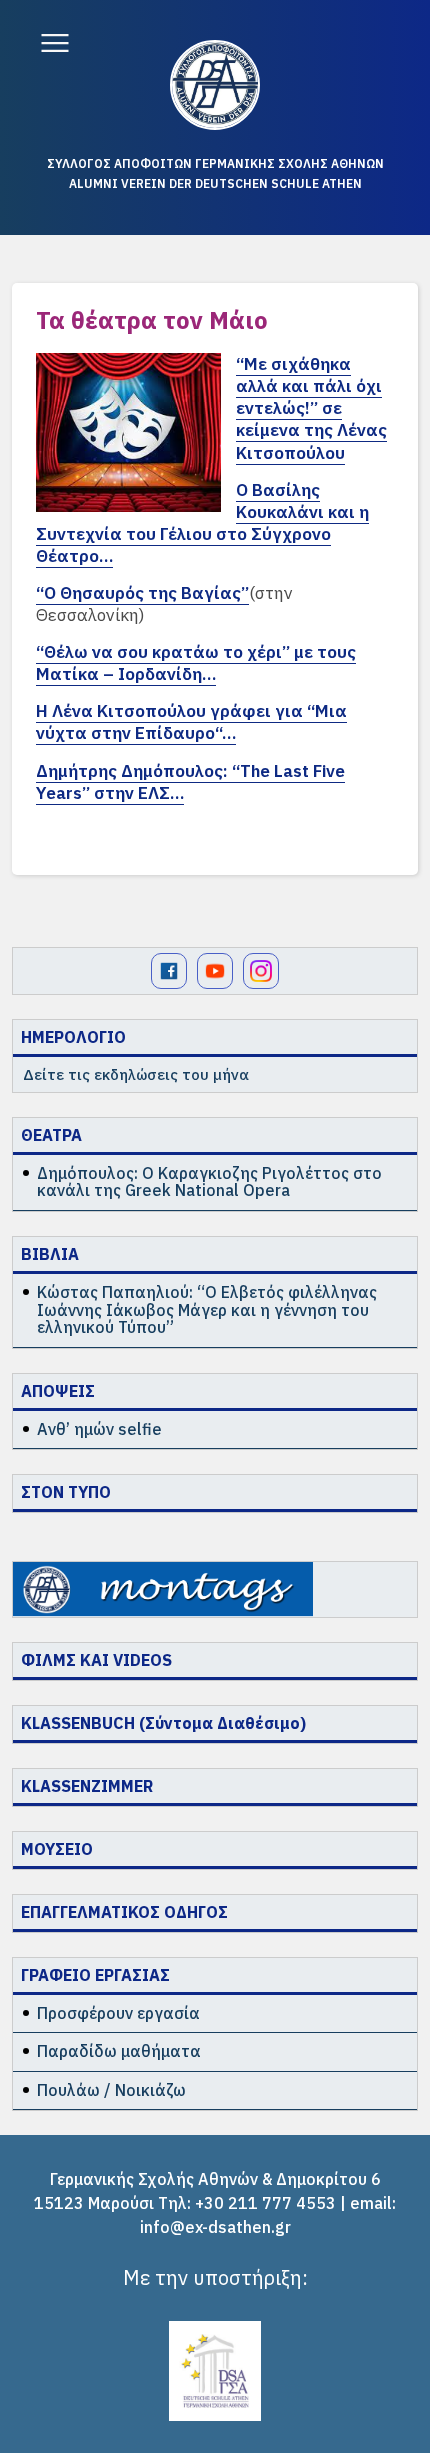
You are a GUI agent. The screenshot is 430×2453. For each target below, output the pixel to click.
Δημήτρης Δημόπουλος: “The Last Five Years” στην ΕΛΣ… (190, 782)
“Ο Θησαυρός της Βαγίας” (142, 593)
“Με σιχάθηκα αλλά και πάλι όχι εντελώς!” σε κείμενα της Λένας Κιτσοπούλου (311, 408)
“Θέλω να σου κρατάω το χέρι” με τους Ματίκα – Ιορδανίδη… (196, 663)
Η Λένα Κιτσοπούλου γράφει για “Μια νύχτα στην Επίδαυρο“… (191, 722)
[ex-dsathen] (215, 85)
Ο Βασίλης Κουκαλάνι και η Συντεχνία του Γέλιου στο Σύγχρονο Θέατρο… (202, 523)
